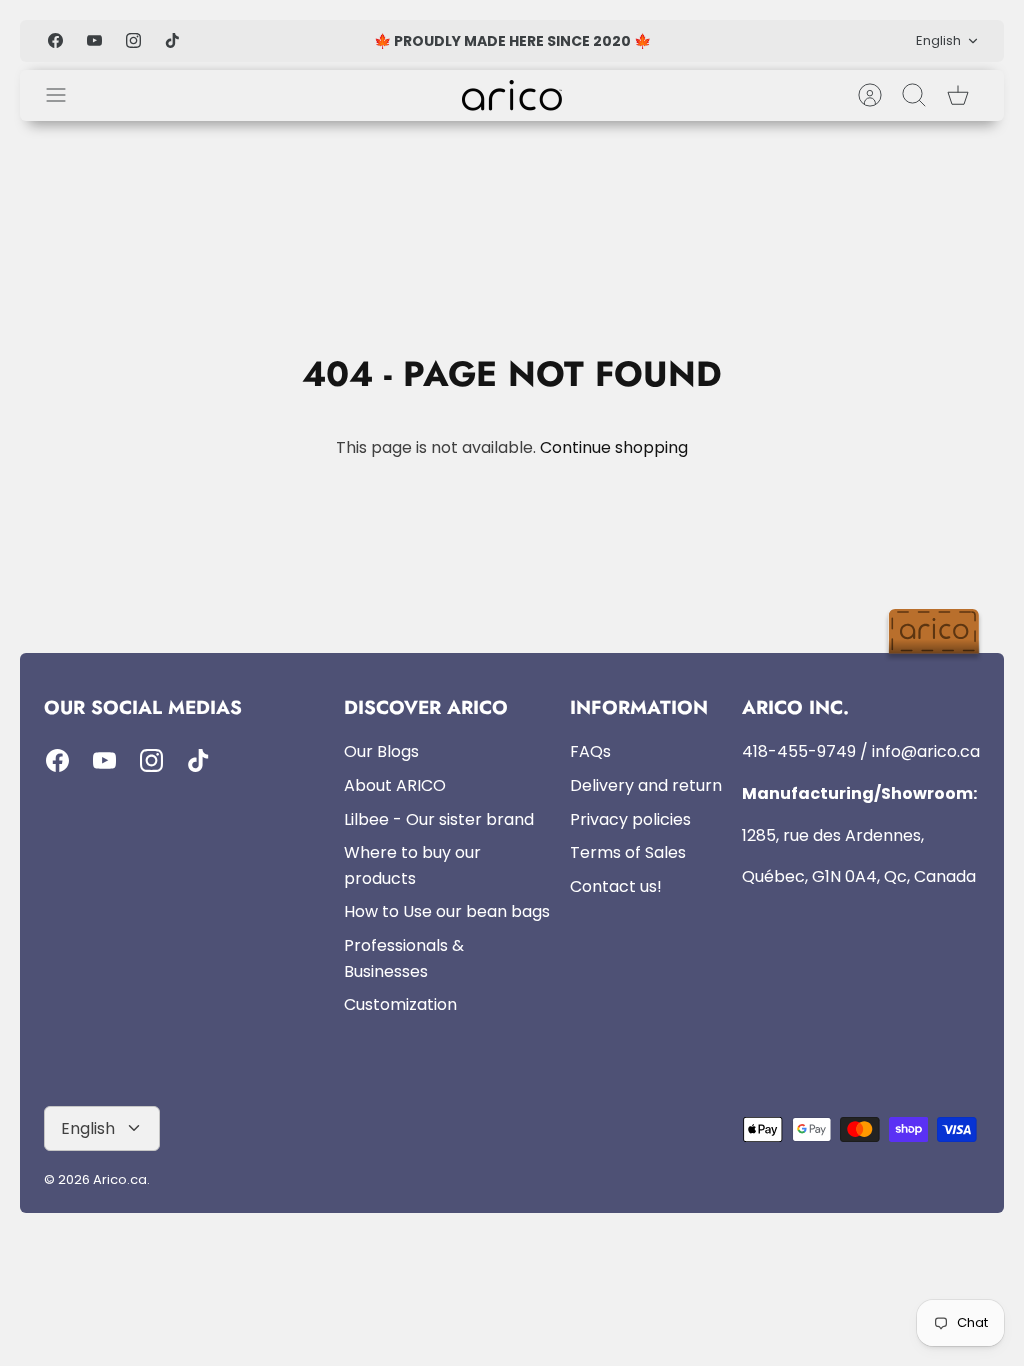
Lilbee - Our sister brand (439, 819)
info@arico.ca (926, 751)
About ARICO (395, 785)
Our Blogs (381, 751)
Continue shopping (614, 447)
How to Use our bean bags (447, 911)
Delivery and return (646, 785)
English (938, 40)
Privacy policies (630, 819)
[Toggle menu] (66, 95)
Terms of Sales (628, 852)
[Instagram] (133, 40)
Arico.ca (120, 1179)
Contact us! (616, 886)
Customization (400, 1004)
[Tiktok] (172, 40)
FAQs (590, 751)
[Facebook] (55, 40)
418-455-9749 (799, 751)
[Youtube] (94, 40)
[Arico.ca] (512, 95)
